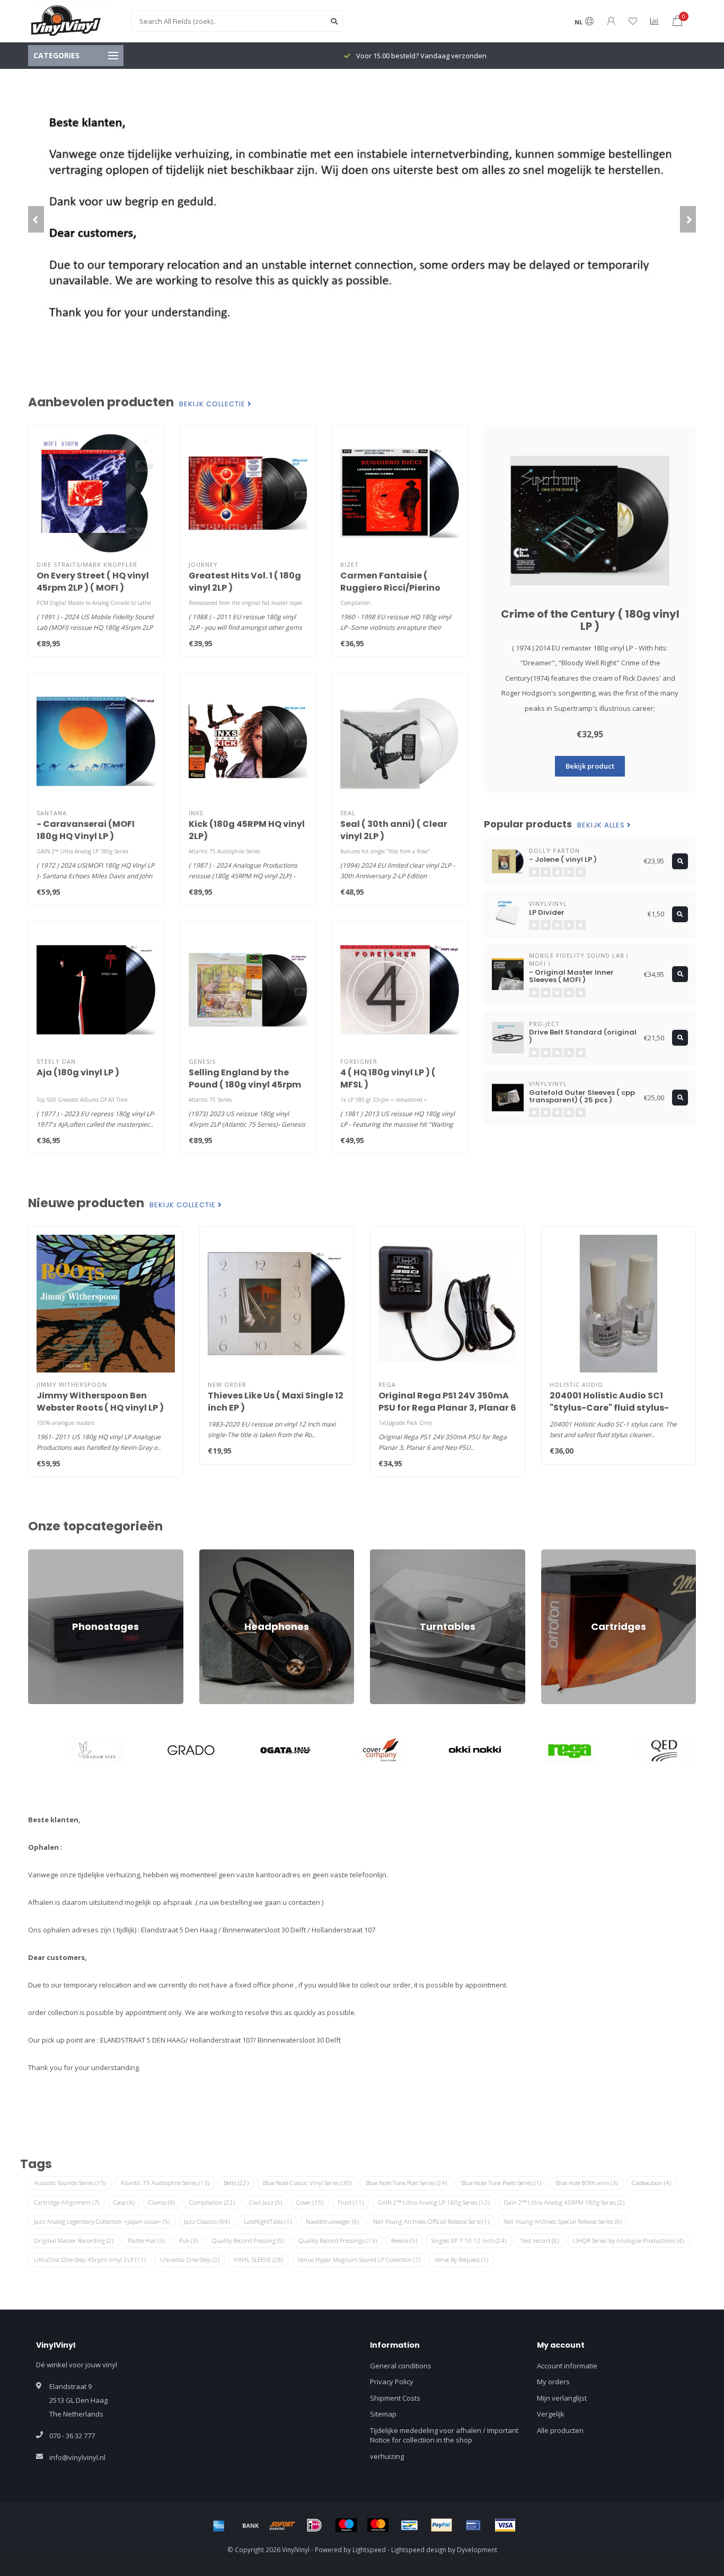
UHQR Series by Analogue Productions (628, 2240)
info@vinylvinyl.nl (77, 2457)
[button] (36, 219)
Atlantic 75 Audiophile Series (165, 2183)
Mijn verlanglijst (562, 2398)
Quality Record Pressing (248, 2240)
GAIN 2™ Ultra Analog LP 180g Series (434, 2202)
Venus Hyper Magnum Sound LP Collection (359, 2259)
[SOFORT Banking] (282, 2525)
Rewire (404, 2240)
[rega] (551, 1750)
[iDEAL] (314, 2525)
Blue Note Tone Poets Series (501, 2183)
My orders (553, 2382)
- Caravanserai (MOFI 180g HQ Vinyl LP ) (86, 830)
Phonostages (50, 1554)
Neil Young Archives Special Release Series (563, 2221)
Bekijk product (590, 766)
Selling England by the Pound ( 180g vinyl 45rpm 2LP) (245, 1085)
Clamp (162, 2202)
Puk (188, 2240)
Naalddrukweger (332, 2221)
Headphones (220, 1554)
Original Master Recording (74, 2240)
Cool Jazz (266, 2202)
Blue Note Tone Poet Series (406, 2183)
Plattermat (146, 2240)
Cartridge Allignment (67, 2202)
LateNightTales (268, 2221)
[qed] (646, 1750)
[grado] (173, 1750)
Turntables (387, 1554)
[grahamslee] (78, 1750)
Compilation (212, 2202)
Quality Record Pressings (338, 2240)
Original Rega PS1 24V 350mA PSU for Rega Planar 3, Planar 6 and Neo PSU (447, 1408)
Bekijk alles (602, 825)
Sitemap (383, 2414)
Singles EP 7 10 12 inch (469, 2240)
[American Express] (219, 2525)
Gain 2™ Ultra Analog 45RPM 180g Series (564, 2202)
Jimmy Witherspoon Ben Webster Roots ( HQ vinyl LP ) (100, 1402)
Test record (540, 2240)
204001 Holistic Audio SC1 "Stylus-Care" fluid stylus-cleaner (609, 1408)
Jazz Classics (207, 2221)
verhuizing (387, 2456)
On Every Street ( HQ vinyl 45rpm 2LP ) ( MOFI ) (93, 582)
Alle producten (560, 2430)
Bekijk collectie (213, 404)
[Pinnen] (473, 2525)
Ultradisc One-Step (190, 2259)
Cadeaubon (651, 2183)
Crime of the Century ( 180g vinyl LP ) (590, 620)
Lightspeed (369, 2550)
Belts (236, 2183)
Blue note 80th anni (586, 2183)
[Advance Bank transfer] (251, 2525)
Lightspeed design (419, 2550)
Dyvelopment (477, 2550)
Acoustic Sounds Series (70, 2183)
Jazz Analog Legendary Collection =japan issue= (102, 2221)
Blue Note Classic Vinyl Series (307, 2183)
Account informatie (567, 2366)
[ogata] (267, 1750)
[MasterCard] (378, 2525)
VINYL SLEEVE (258, 2259)
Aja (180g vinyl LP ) (78, 1072)
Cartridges (558, 1554)
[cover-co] (362, 1750)
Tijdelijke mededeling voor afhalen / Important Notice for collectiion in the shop (444, 2435)
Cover (310, 2202)
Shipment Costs (395, 2398)
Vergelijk (551, 2414)
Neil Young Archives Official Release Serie (431, 2221)
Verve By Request (461, 2259)
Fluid (351, 2202)
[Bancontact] (410, 2525)
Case (124, 2202)
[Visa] (505, 2525)
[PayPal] (442, 2525)
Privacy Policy (392, 2382)
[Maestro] (346, 2525)
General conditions (401, 2366)
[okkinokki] (457, 1750)
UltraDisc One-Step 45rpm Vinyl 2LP (90, 2259)
